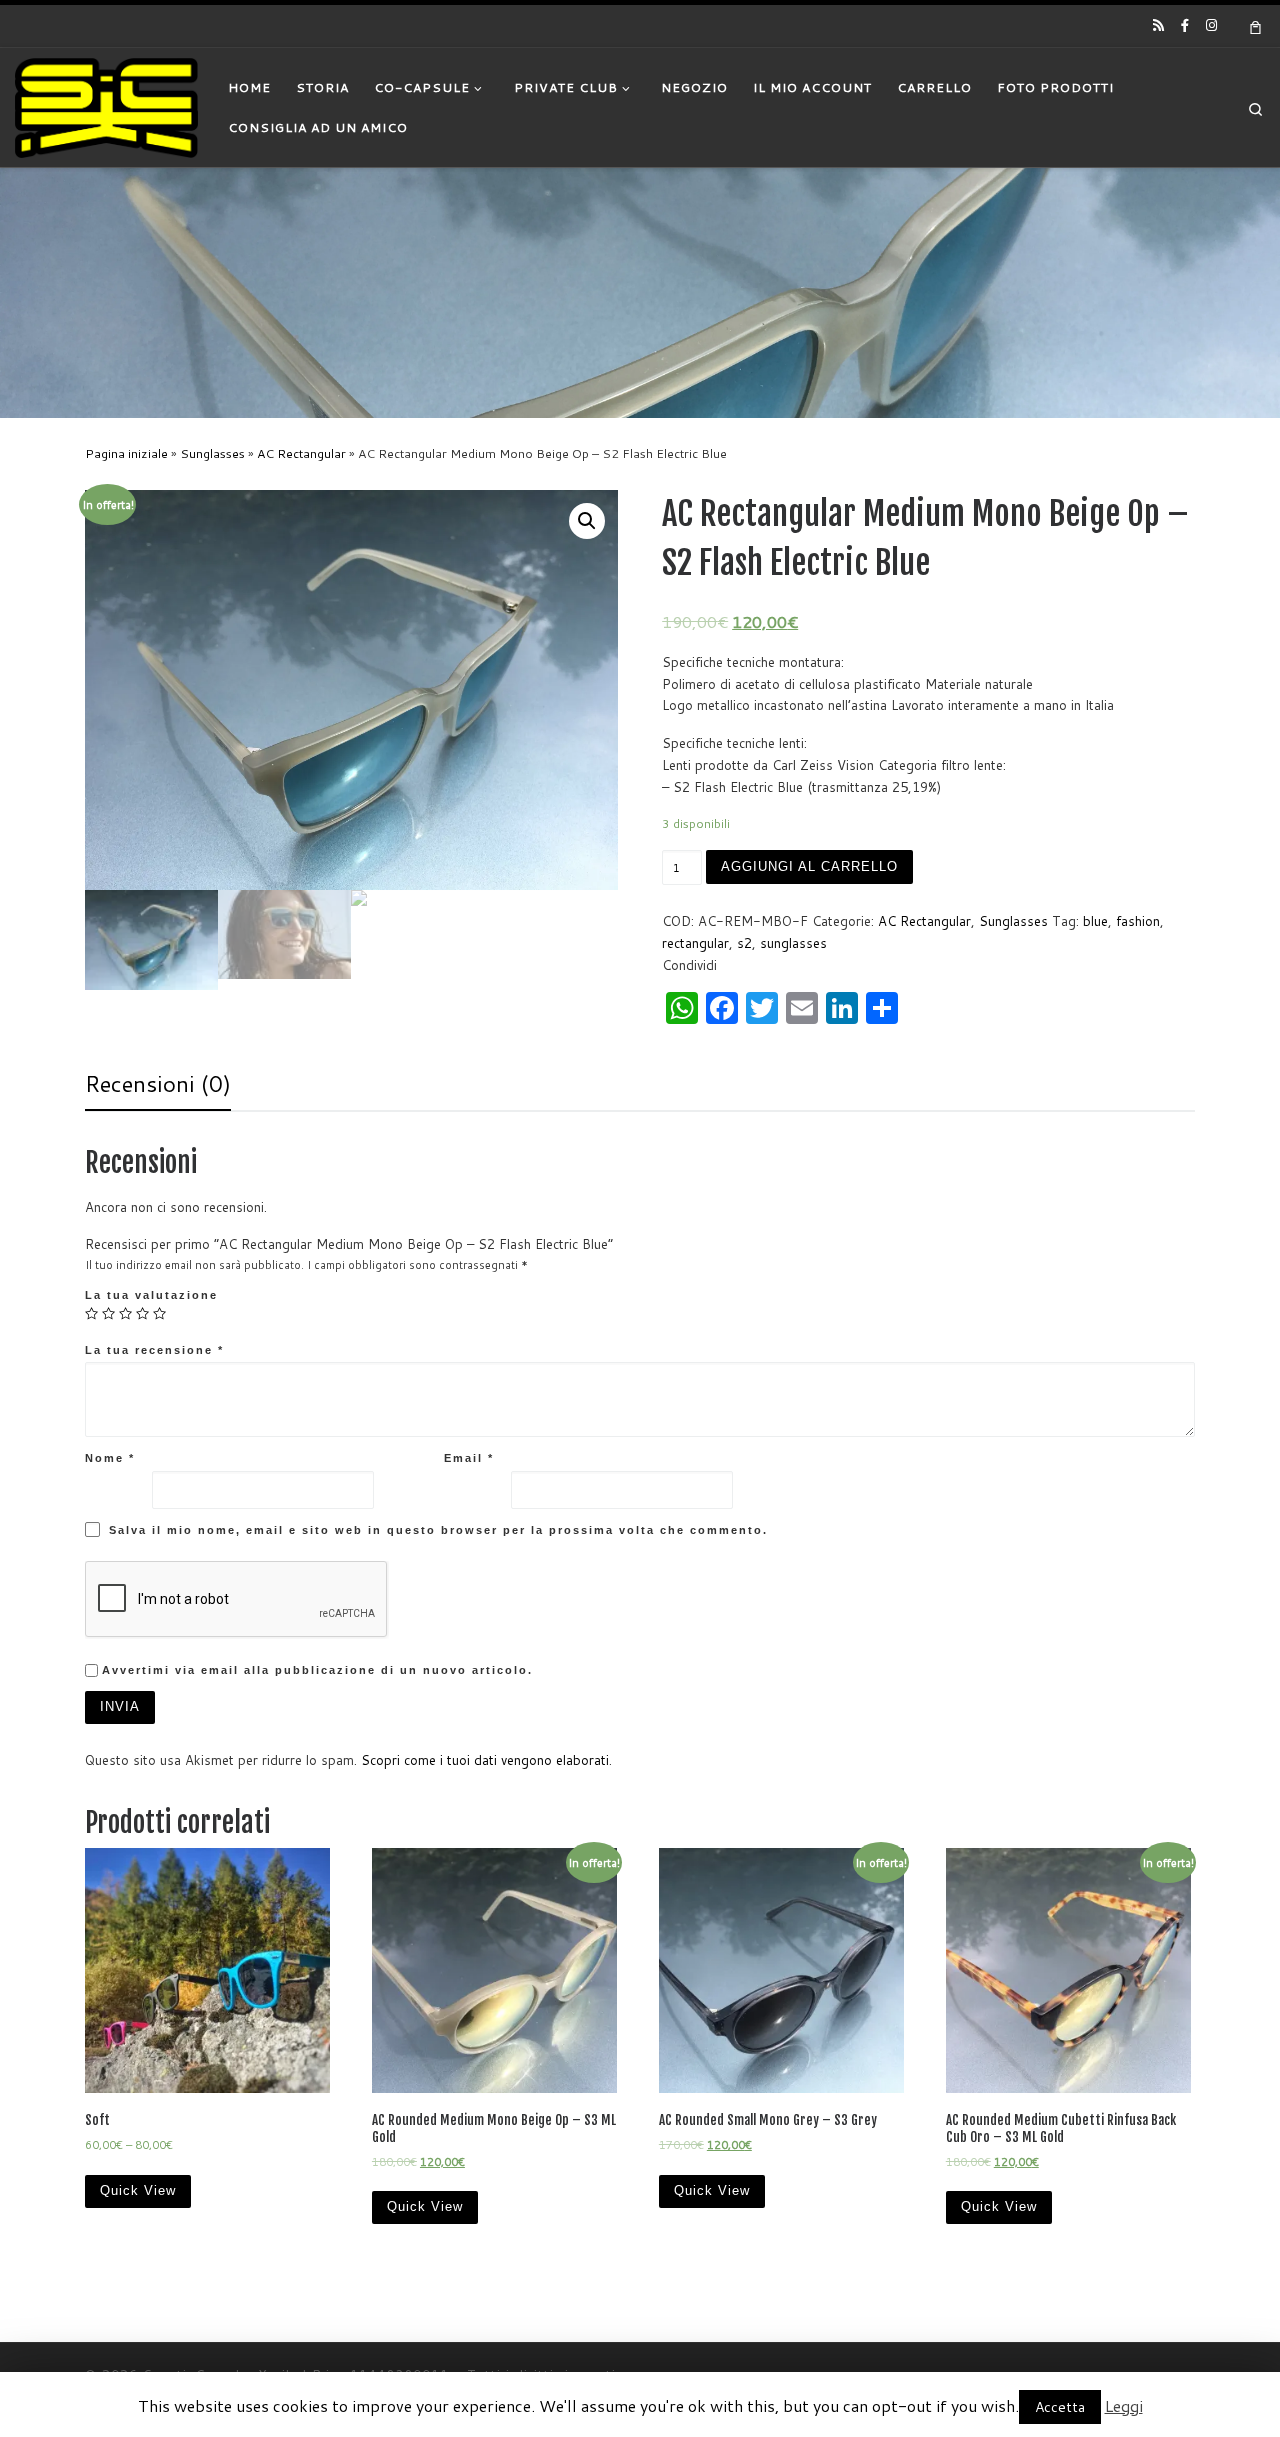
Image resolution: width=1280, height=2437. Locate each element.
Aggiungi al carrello (809, 866)
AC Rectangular (301, 453)
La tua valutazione (151, 1295)
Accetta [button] (1060, 2407)
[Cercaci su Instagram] (1211, 25)
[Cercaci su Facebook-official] (1185, 25)
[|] (106, 106)
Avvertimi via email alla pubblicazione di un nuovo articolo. (317, 1670)
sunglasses (793, 943)
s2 (744, 943)
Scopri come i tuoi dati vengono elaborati (485, 1760)
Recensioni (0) (158, 1083)
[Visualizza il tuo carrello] (1256, 26)
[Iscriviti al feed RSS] (1158, 25)
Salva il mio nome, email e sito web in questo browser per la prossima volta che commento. (438, 1530)
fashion (1138, 921)
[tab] (158, 1084)
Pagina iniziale (126, 453)
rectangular (695, 943)
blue (1095, 921)
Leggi (1124, 2405)
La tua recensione (154, 1350)
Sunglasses (212, 453)
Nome (110, 1458)
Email (469, 1458)
